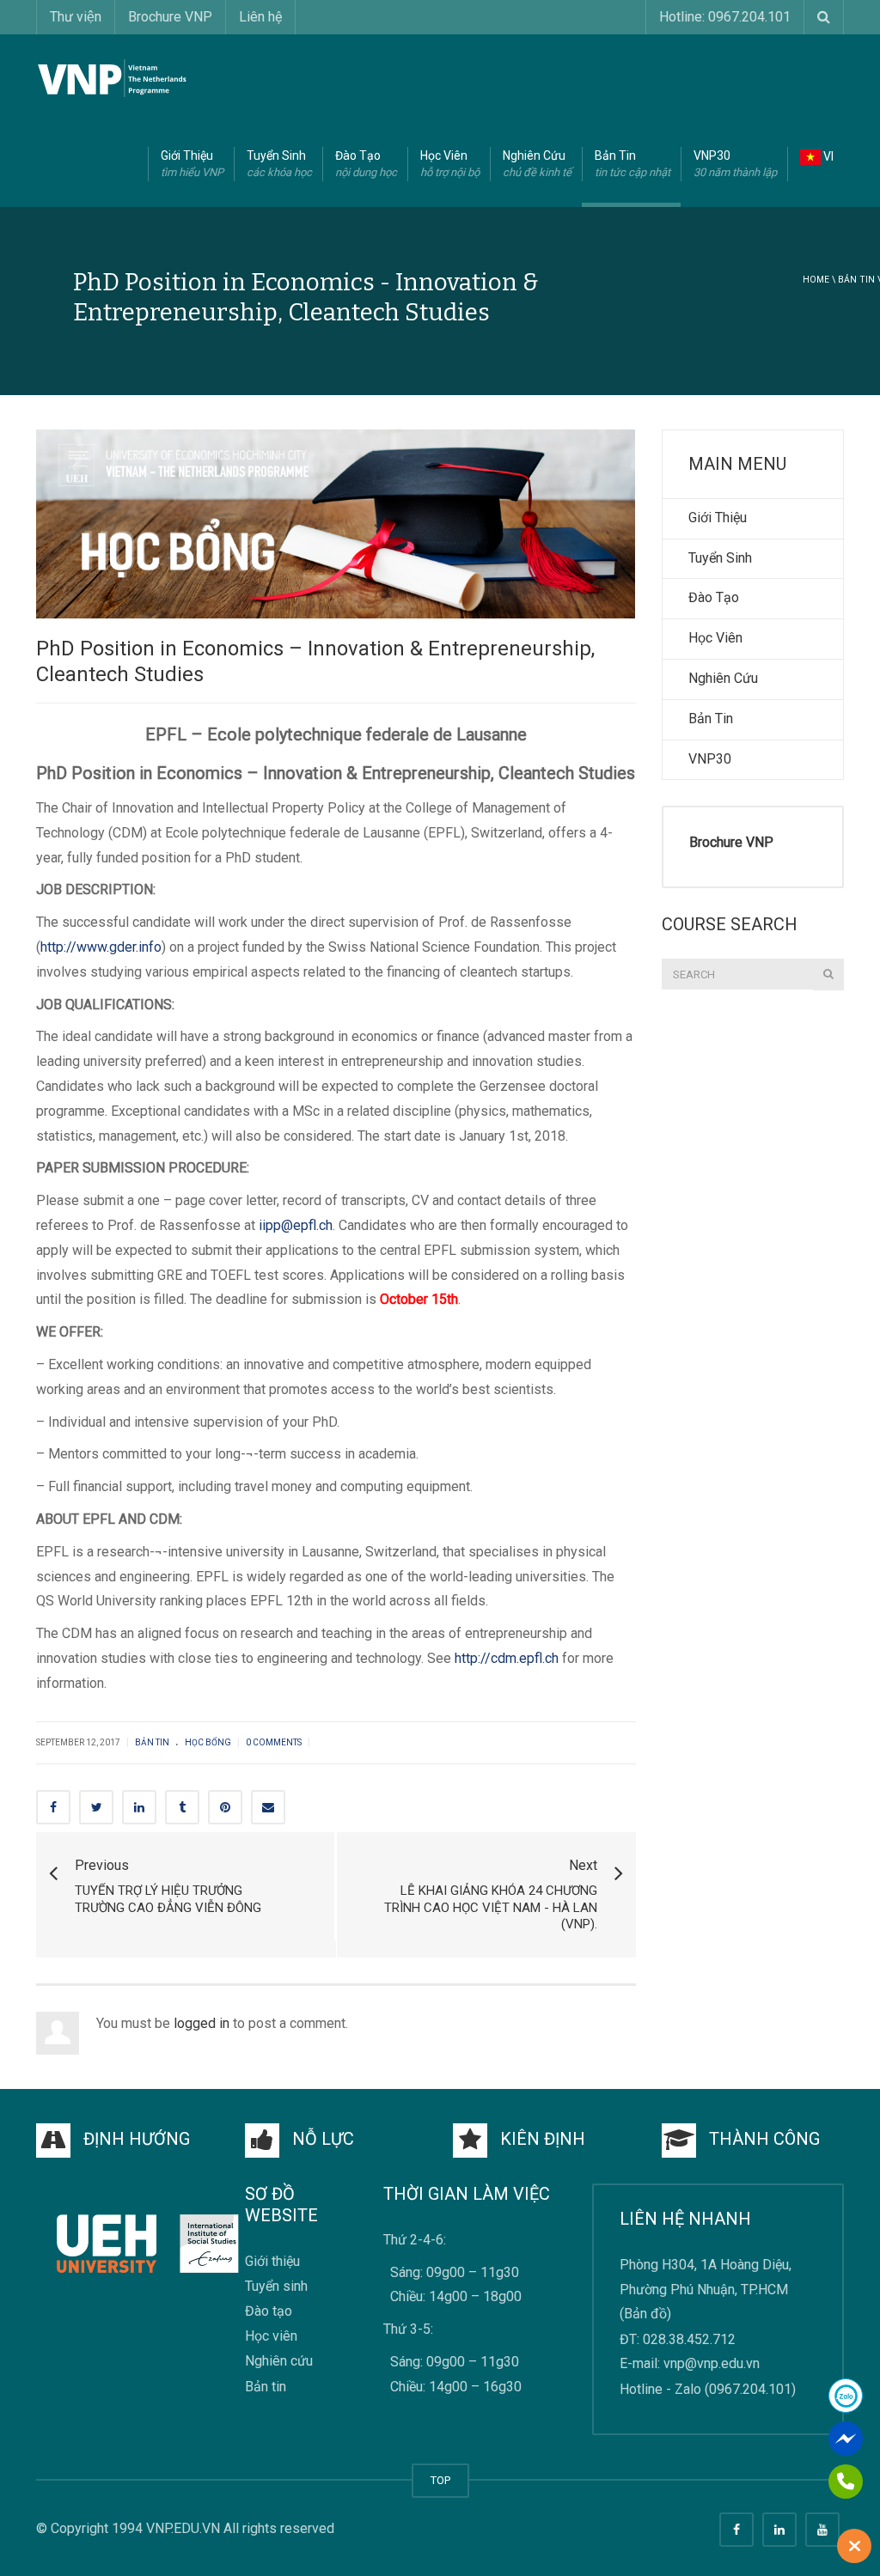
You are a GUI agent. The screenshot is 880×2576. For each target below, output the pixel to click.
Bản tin (856, 280)
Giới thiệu (272, 2261)
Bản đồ (645, 2314)
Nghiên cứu (279, 2362)
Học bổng (208, 1742)
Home (816, 280)
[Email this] (268, 1807)
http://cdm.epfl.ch (507, 1658)
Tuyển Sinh (279, 164)
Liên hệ (260, 17)
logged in (202, 2023)
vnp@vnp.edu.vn (712, 2364)
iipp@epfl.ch (296, 1225)
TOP (440, 2480)
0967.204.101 (750, 2389)
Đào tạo (269, 2311)
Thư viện (76, 17)
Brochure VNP (170, 17)
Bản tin (266, 2387)
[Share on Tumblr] (182, 1807)
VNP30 (735, 164)
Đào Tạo (366, 164)
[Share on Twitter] (96, 1807)
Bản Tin (632, 164)
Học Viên (450, 164)
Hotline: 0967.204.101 (725, 17)
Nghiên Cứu (537, 164)
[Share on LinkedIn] (139, 1807)
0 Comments (274, 1742)
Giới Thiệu (192, 164)
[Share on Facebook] (53, 1807)
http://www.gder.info (101, 947)
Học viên (271, 2337)
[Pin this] (225, 1807)
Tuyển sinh (276, 2286)
